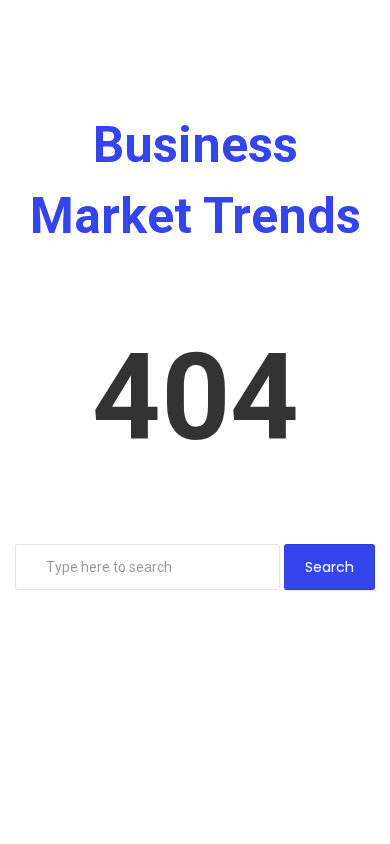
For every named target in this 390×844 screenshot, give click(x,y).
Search (329, 567)
